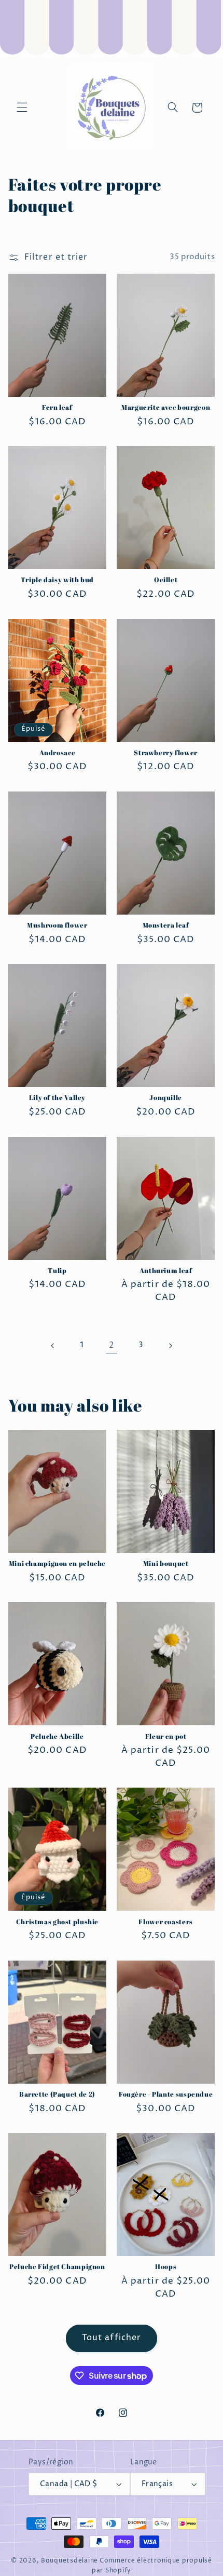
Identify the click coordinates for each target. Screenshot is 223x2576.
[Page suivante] (170, 1346)
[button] (22, 108)
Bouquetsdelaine (69, 2561)
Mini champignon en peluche (57, 1564)
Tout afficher (112, 2338)
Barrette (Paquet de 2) (57, 2095)
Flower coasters (165, 1922)
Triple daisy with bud (57, 580)
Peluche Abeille (57, 1737)
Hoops (166, 2267)
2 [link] (112, 1345)
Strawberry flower (166, 753)
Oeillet (166, 580)
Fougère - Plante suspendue (166, 2095)
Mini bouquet (166, 1564)
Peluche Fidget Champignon (57, 2267)
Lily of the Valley (57, 1098)
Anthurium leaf (166, 1271)
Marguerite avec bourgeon (166, 408)
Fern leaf (57, 408)
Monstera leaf (166, 925)
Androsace (58, 753)
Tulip (57, 1271)
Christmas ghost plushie (58, 1922)
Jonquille (166, 1098)
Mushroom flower (57, 925)
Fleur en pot (166, 1737)
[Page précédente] (53, 1346)
